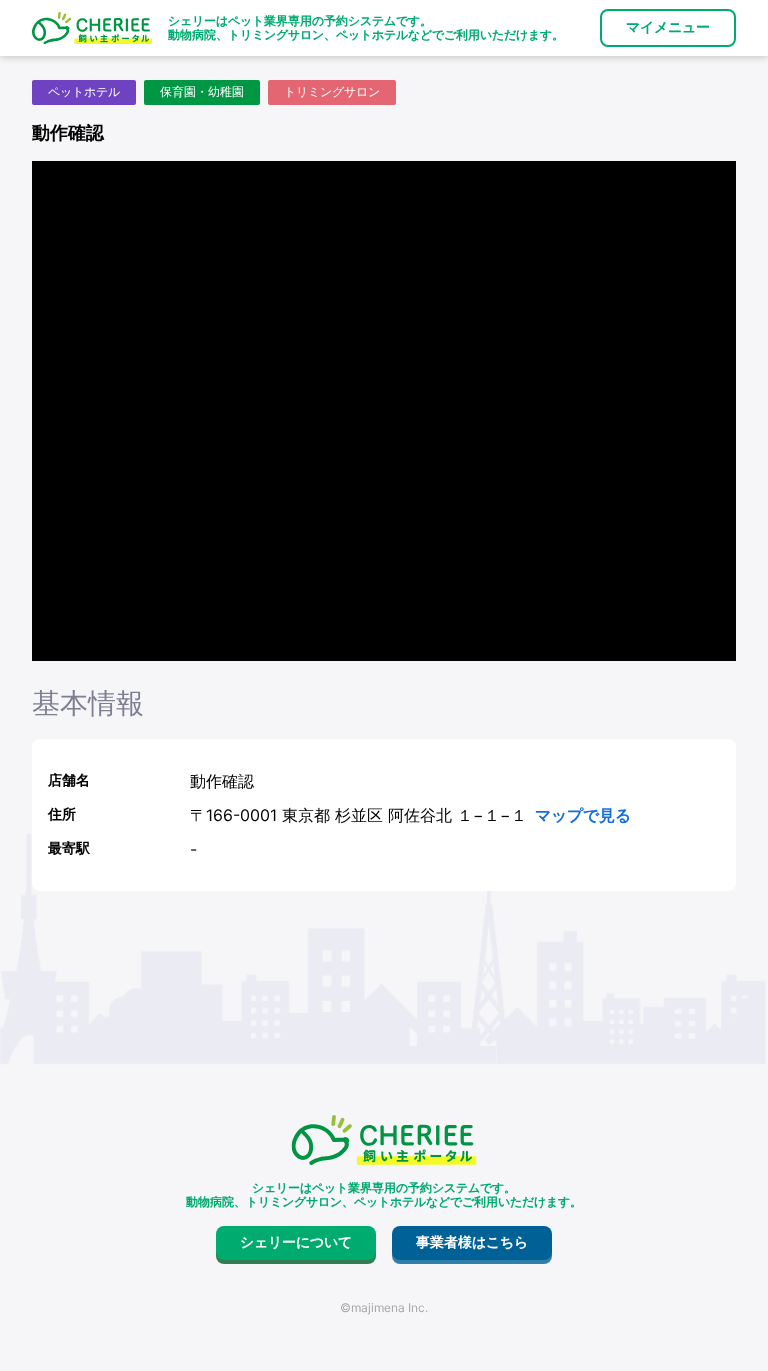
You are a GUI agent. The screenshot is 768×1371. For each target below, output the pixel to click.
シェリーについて (296, 1242)
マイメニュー (668, 27)
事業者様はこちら (472, 1242)
